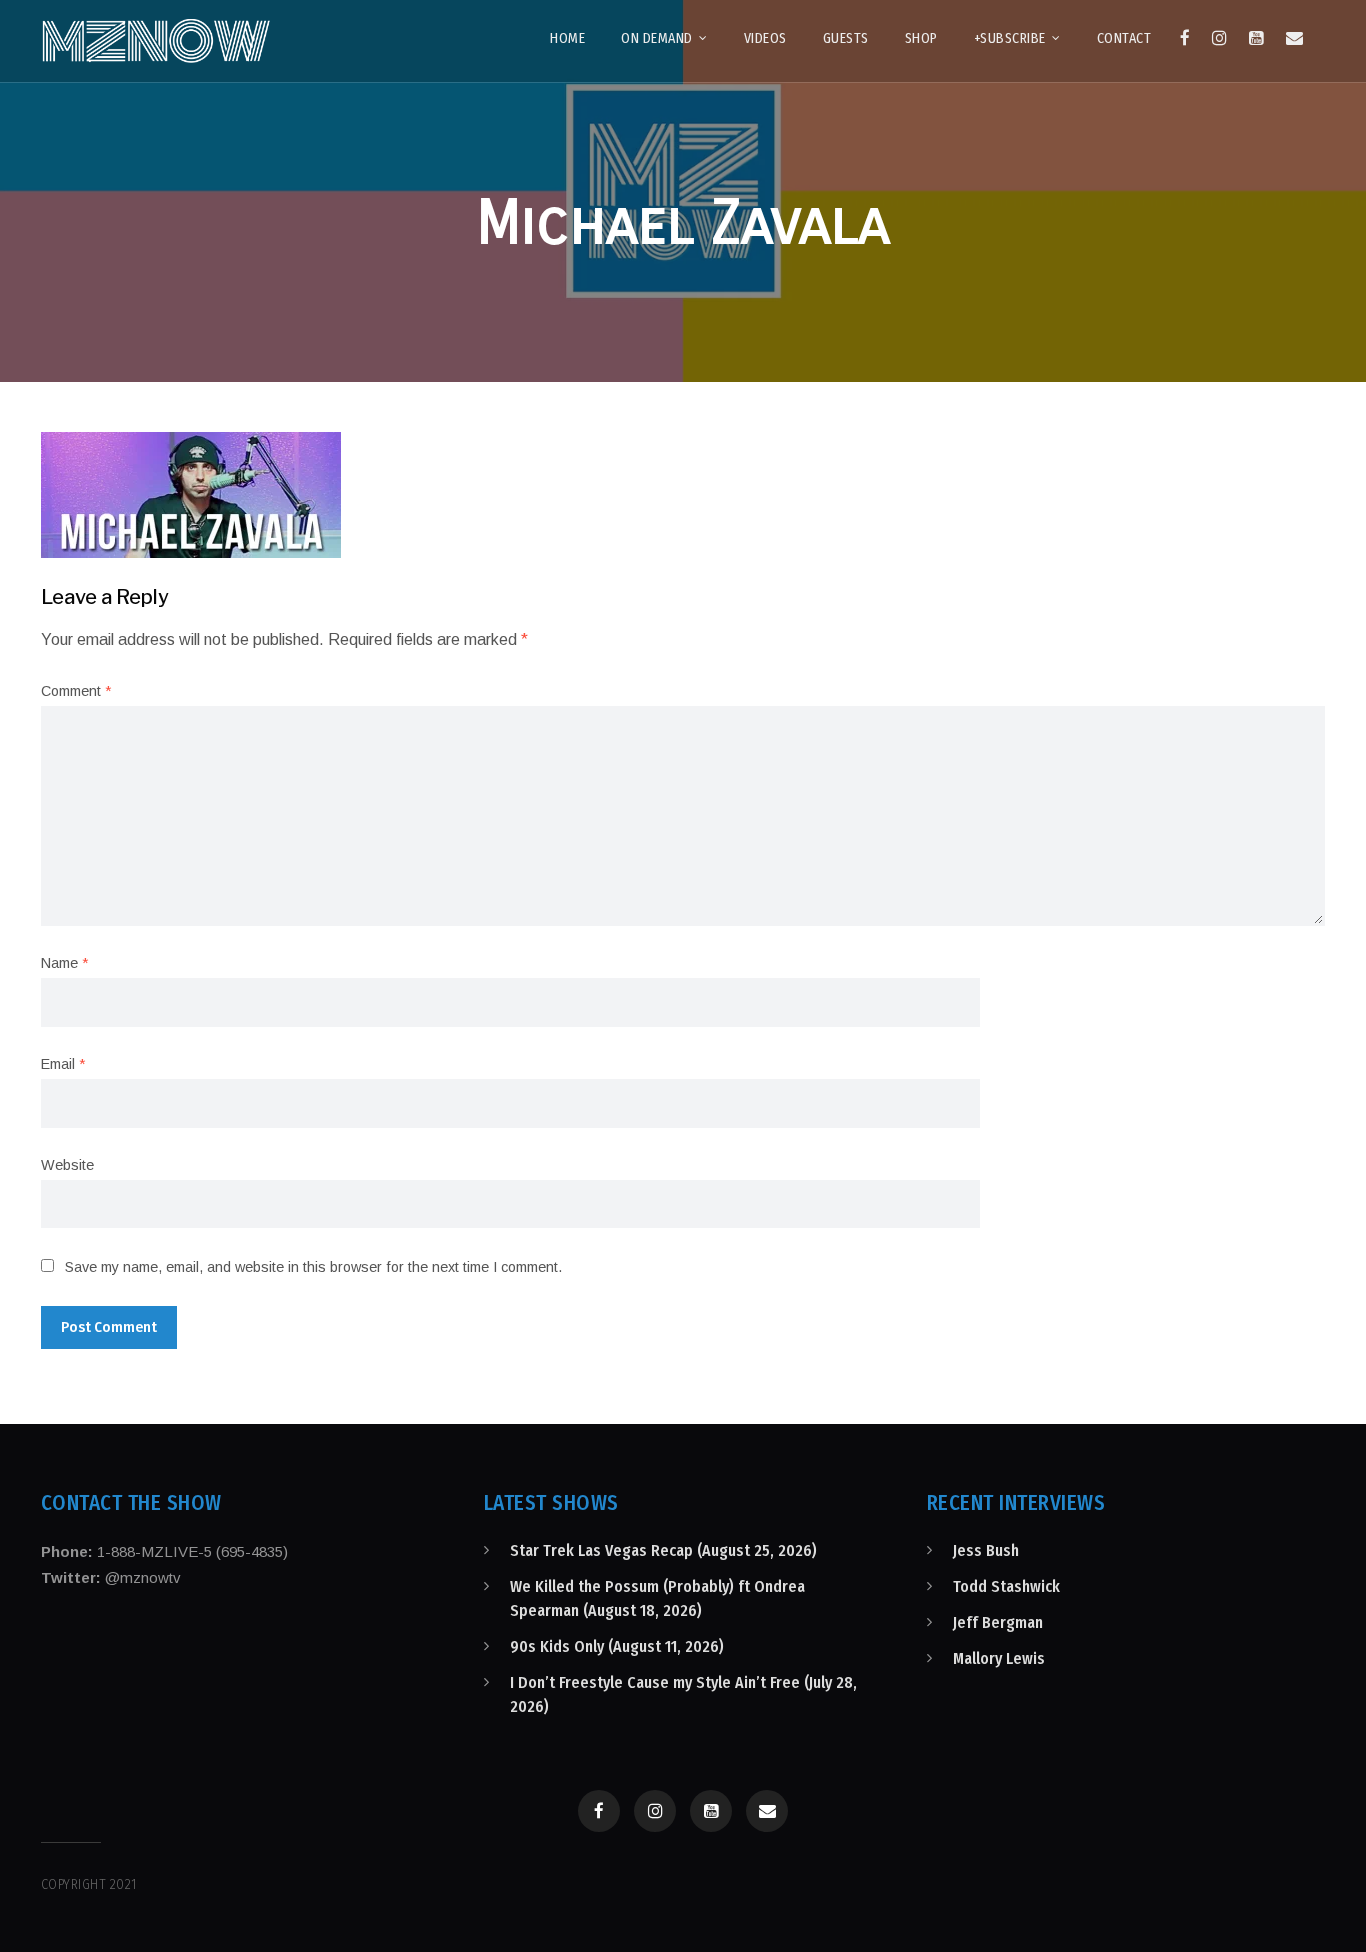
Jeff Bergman (998, 1622)
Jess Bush (986, 1550)
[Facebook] (1185, 38)
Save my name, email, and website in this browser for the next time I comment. (313, 1267)
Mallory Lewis (999, 1658)
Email (63, 1064)
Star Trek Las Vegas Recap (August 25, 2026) (663, 1550)
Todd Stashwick (1006, 1586)
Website (67, 1165)
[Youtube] (1256, 38)
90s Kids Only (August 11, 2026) (617, 1646)
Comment (76, 691)
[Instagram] (1219, 38)
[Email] (1294, 38)
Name (64, 963)
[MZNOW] (156, 41)
